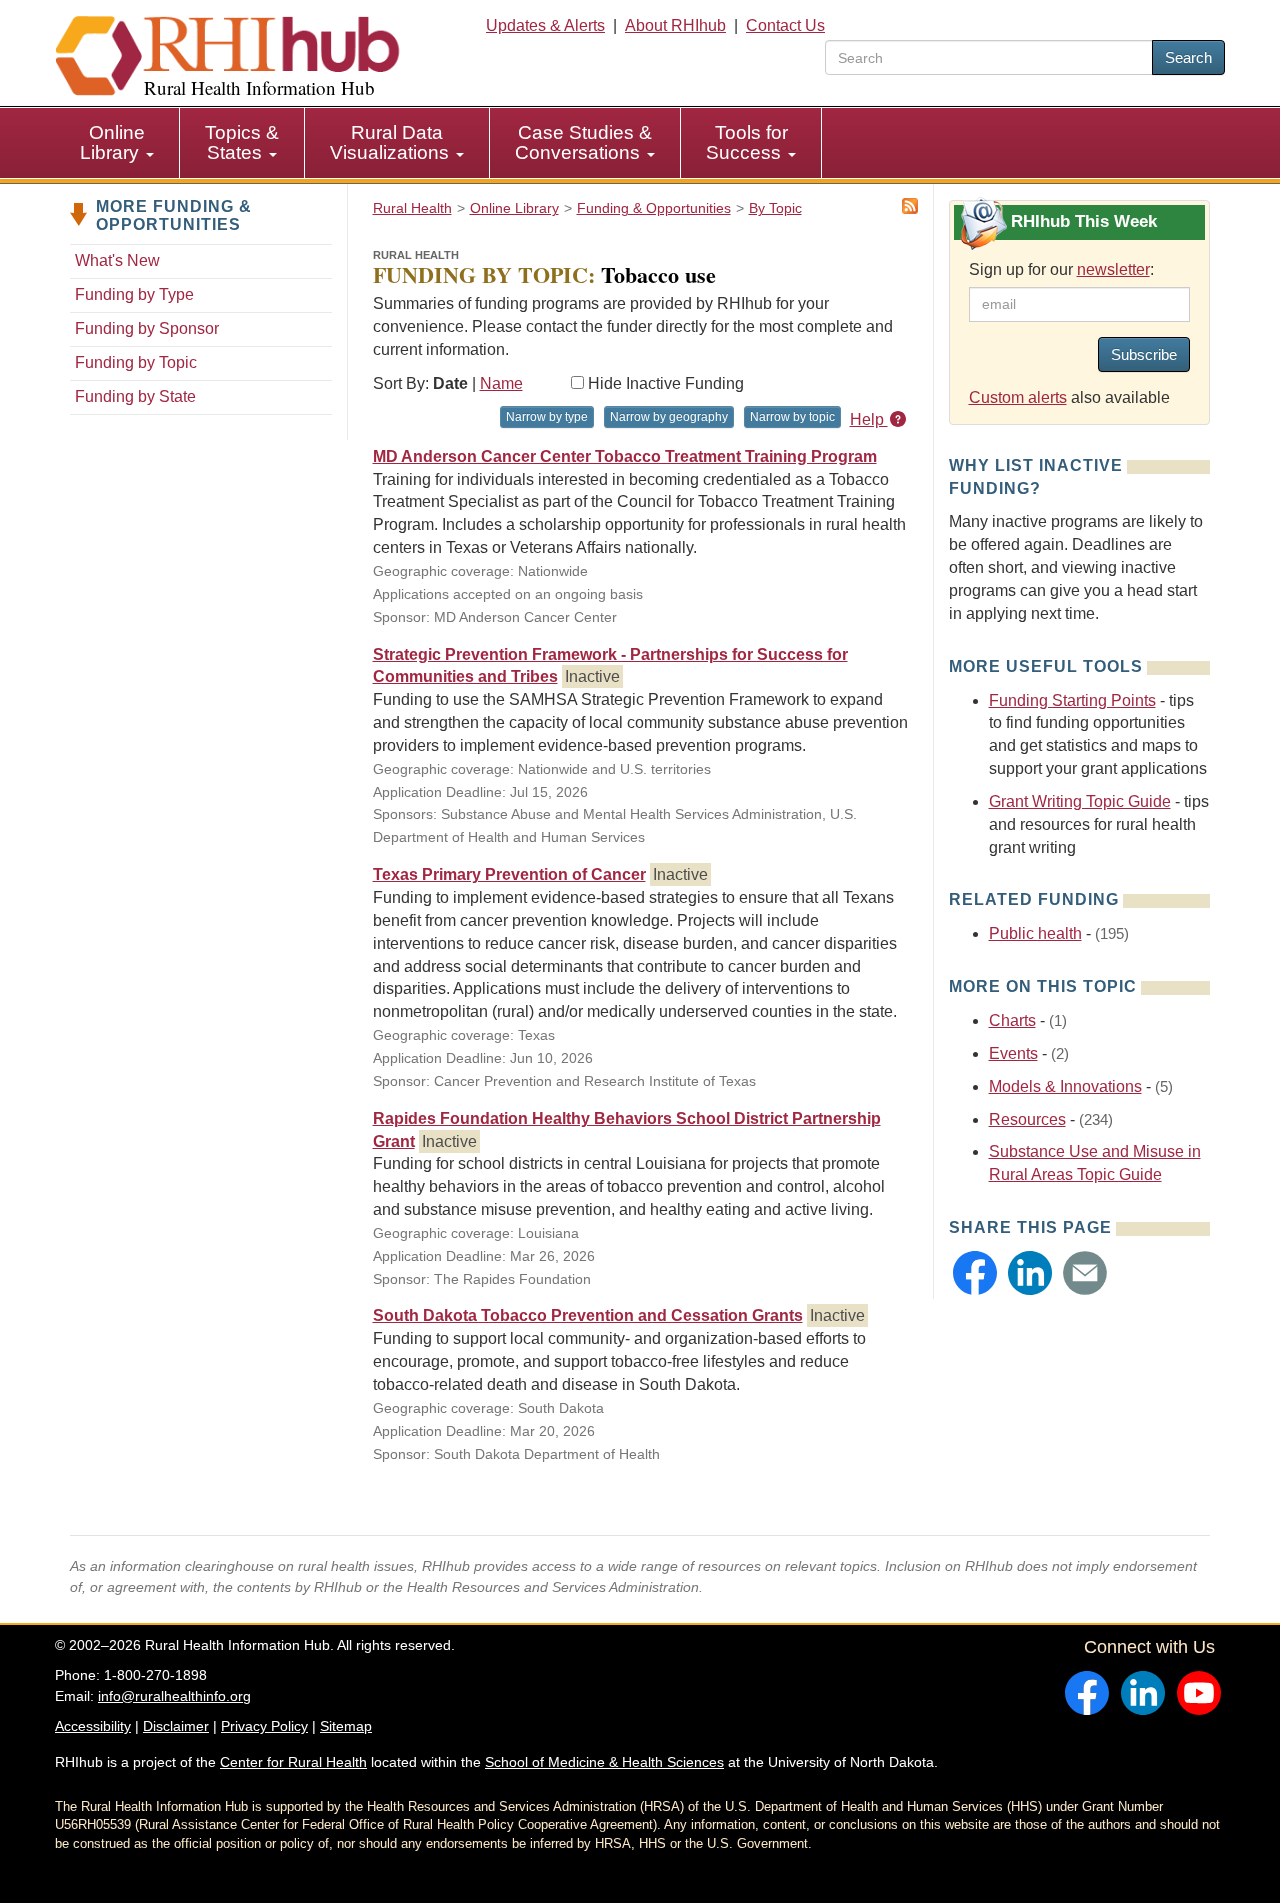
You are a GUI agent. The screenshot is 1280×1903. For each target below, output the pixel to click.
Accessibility (93, 1726)
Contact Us (785, 25)
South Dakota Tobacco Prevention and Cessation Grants (588, 1315)
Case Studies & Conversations (583, 142)
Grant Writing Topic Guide (1080, 801)
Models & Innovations (1065, 1086)
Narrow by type (547, 417)
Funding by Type (134, 294)
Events (1013, 1053)
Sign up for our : (1061, 269)
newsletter (1113, 269)
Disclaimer (176, 1726)
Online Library (112, 142)
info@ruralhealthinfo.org (174, 1696)
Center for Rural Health (293, 1762)
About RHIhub (675, 25)
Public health (1035, 933)
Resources (1027, 1119)
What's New (117, 260)
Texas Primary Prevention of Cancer (509, 874)
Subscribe (1144, 354)
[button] (975, 1273)
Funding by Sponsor (147, 328)
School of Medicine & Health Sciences (604, 1762)
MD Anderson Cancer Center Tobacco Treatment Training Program (625, 456)
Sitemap (346, 1726)
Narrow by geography (669, 417)
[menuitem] (117, 143)
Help (869, 419)
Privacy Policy (264, 1726)
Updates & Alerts (545, 25)
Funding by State (135, 396)
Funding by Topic (136, 362)
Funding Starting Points (1072, 700)
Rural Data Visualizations (392, 142)
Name (501, 383)
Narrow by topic (792, 417)
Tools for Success (747, 142)
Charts (1012, 1020)
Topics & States (242, 142)
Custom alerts (1018, 397)
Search (1188, 57)
